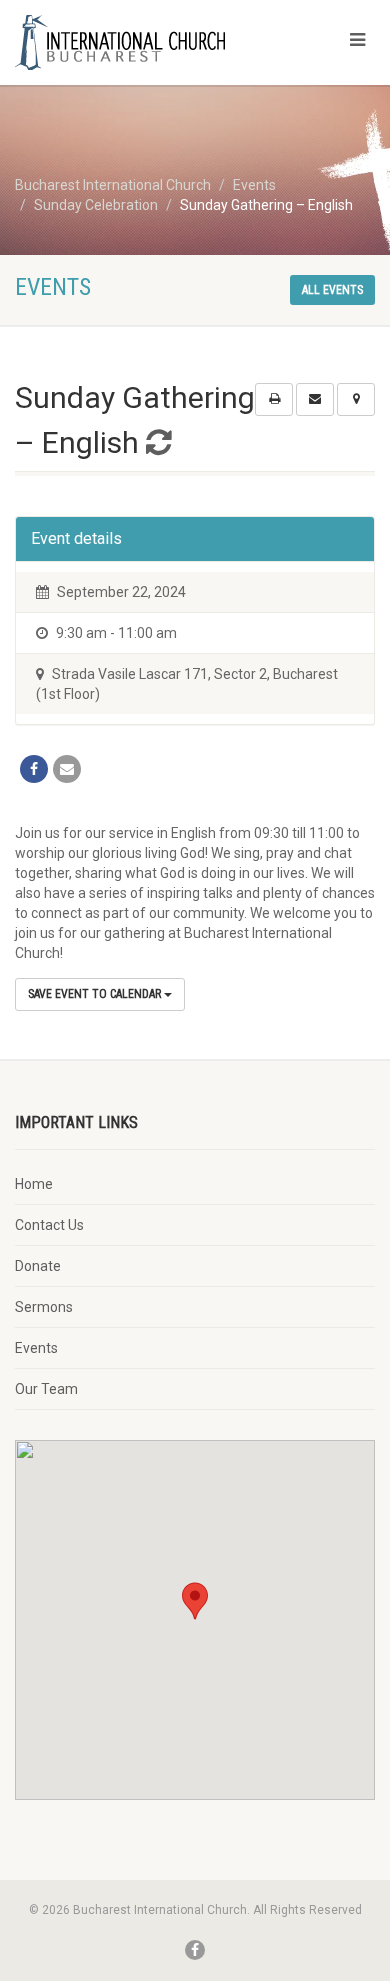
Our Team (46, 1389)
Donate (38, 1266)
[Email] (67, 769)
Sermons (44, 1307)
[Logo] (130, 43)
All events (332, 290)
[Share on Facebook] (34, 769)
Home (34, 1184)
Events (36, 1348)
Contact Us (49, 1225)
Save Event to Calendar (96, 994)
